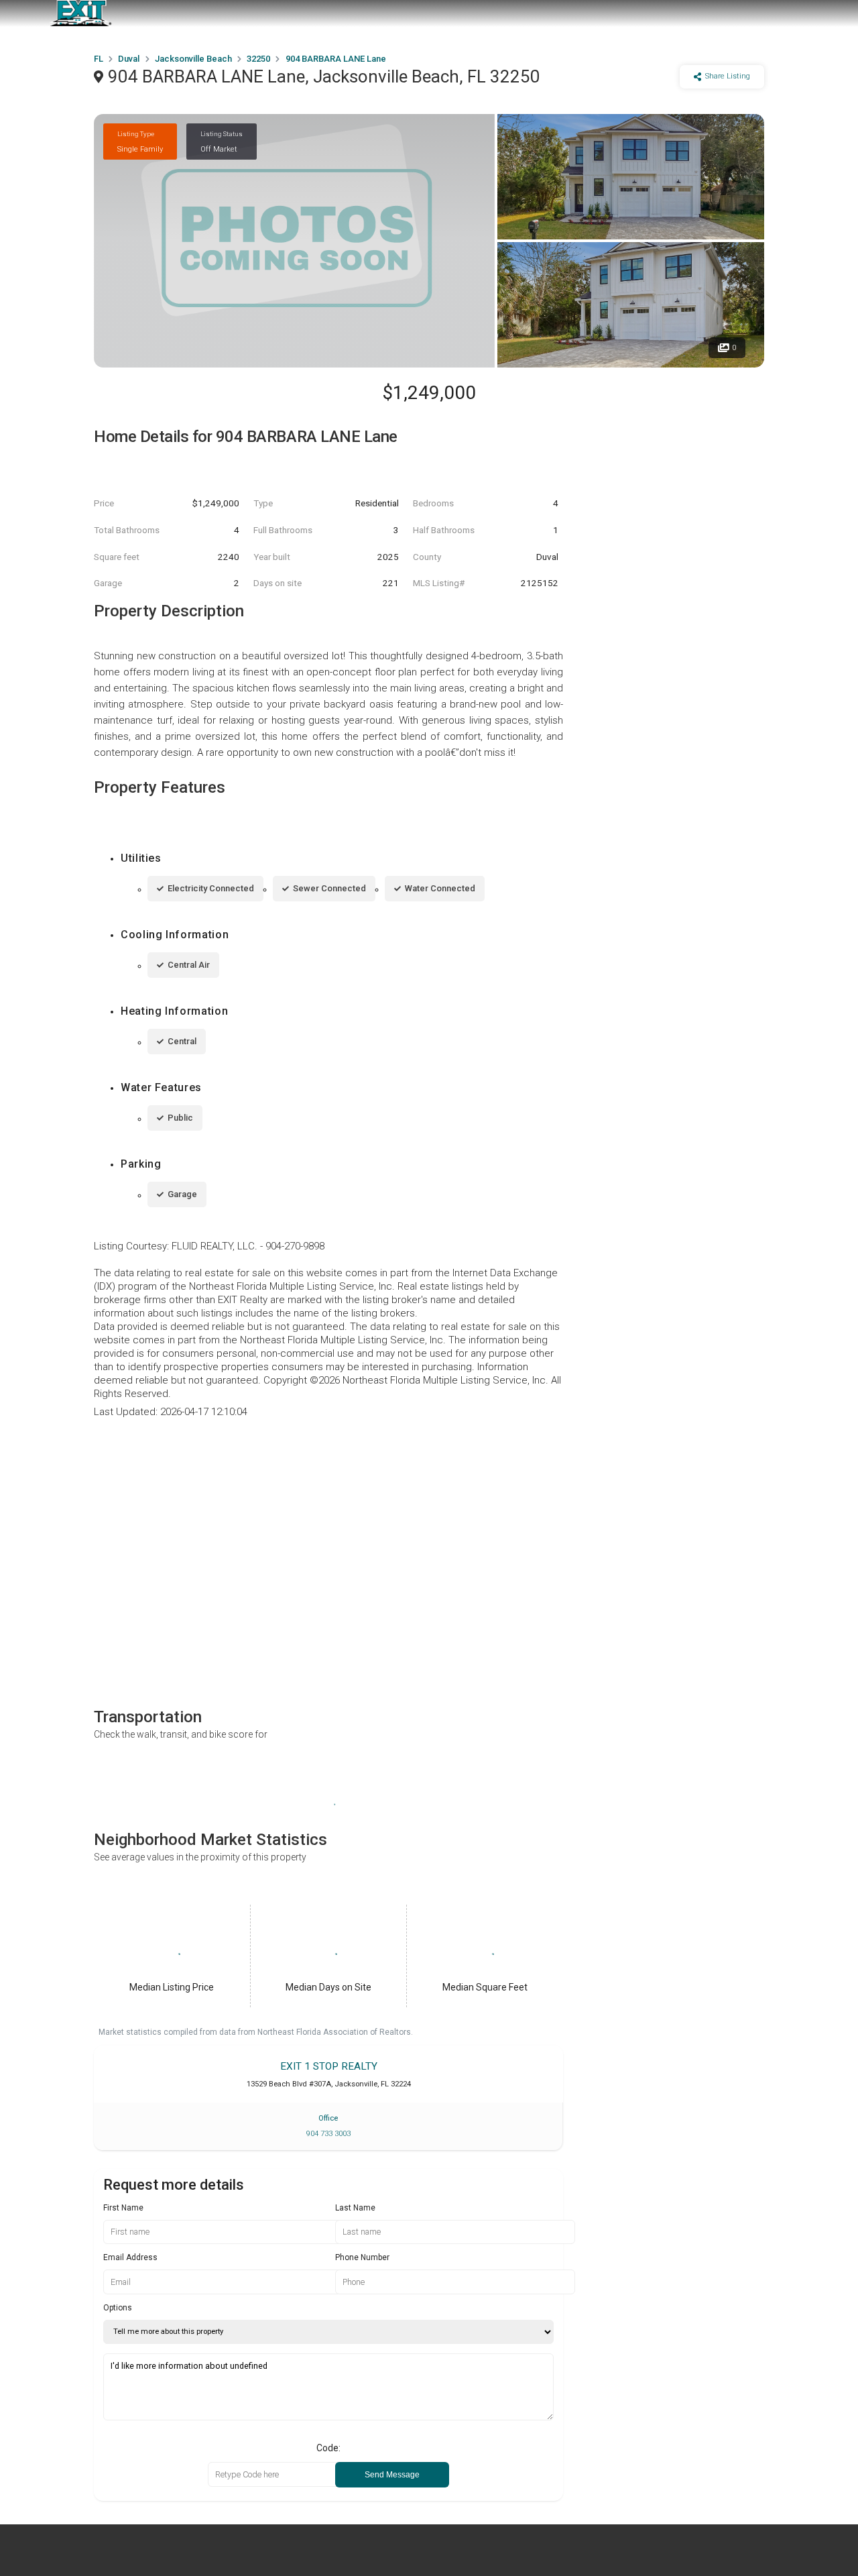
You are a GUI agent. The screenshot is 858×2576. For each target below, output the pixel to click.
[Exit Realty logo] (80, 13)
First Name (123, 2208)
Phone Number (362, 2257)
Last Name (355, 2208)
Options (118, 2308)
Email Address (130, 2257)
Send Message (392, 2475)
